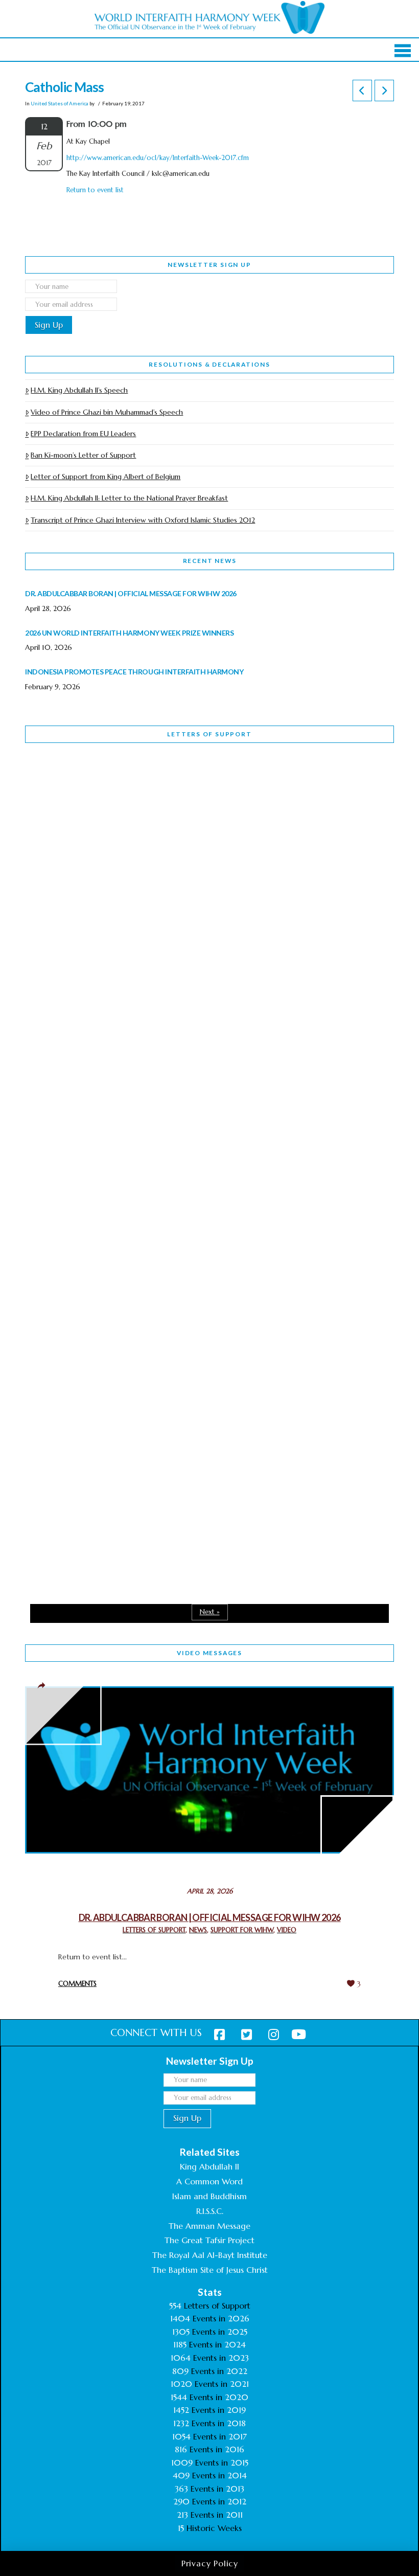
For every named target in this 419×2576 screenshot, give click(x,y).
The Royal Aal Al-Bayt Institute (210, 2255)
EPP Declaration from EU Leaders (83, 434)
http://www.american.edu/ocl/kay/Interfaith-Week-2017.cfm (158, 158)
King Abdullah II (209, 2166)
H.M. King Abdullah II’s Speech (79, 390)
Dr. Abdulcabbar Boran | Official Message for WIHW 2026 (210, 1917)
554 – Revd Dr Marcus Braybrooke (118, 1070)
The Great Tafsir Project (209, 2240)
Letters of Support (209, 734)
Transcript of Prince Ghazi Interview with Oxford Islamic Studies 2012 (143, 520)
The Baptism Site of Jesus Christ (210, 2270)
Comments (77, 1984)
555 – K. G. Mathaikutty (96, 793)
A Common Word (209, 2181)
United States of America (60, 103)
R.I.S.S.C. (210, 2211)
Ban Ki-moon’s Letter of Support (83, 455)
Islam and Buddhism (209, 2196)
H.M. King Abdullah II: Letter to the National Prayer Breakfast (129, 498)
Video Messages (209, 1653)
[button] (403, 51)
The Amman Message (209, 2226)
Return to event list (95, 190)
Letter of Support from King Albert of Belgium (106, 477)
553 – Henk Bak (78, 1347)
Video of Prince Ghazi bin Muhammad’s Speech (107, 412)
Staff (51, 1004)
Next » (210, 1612)
